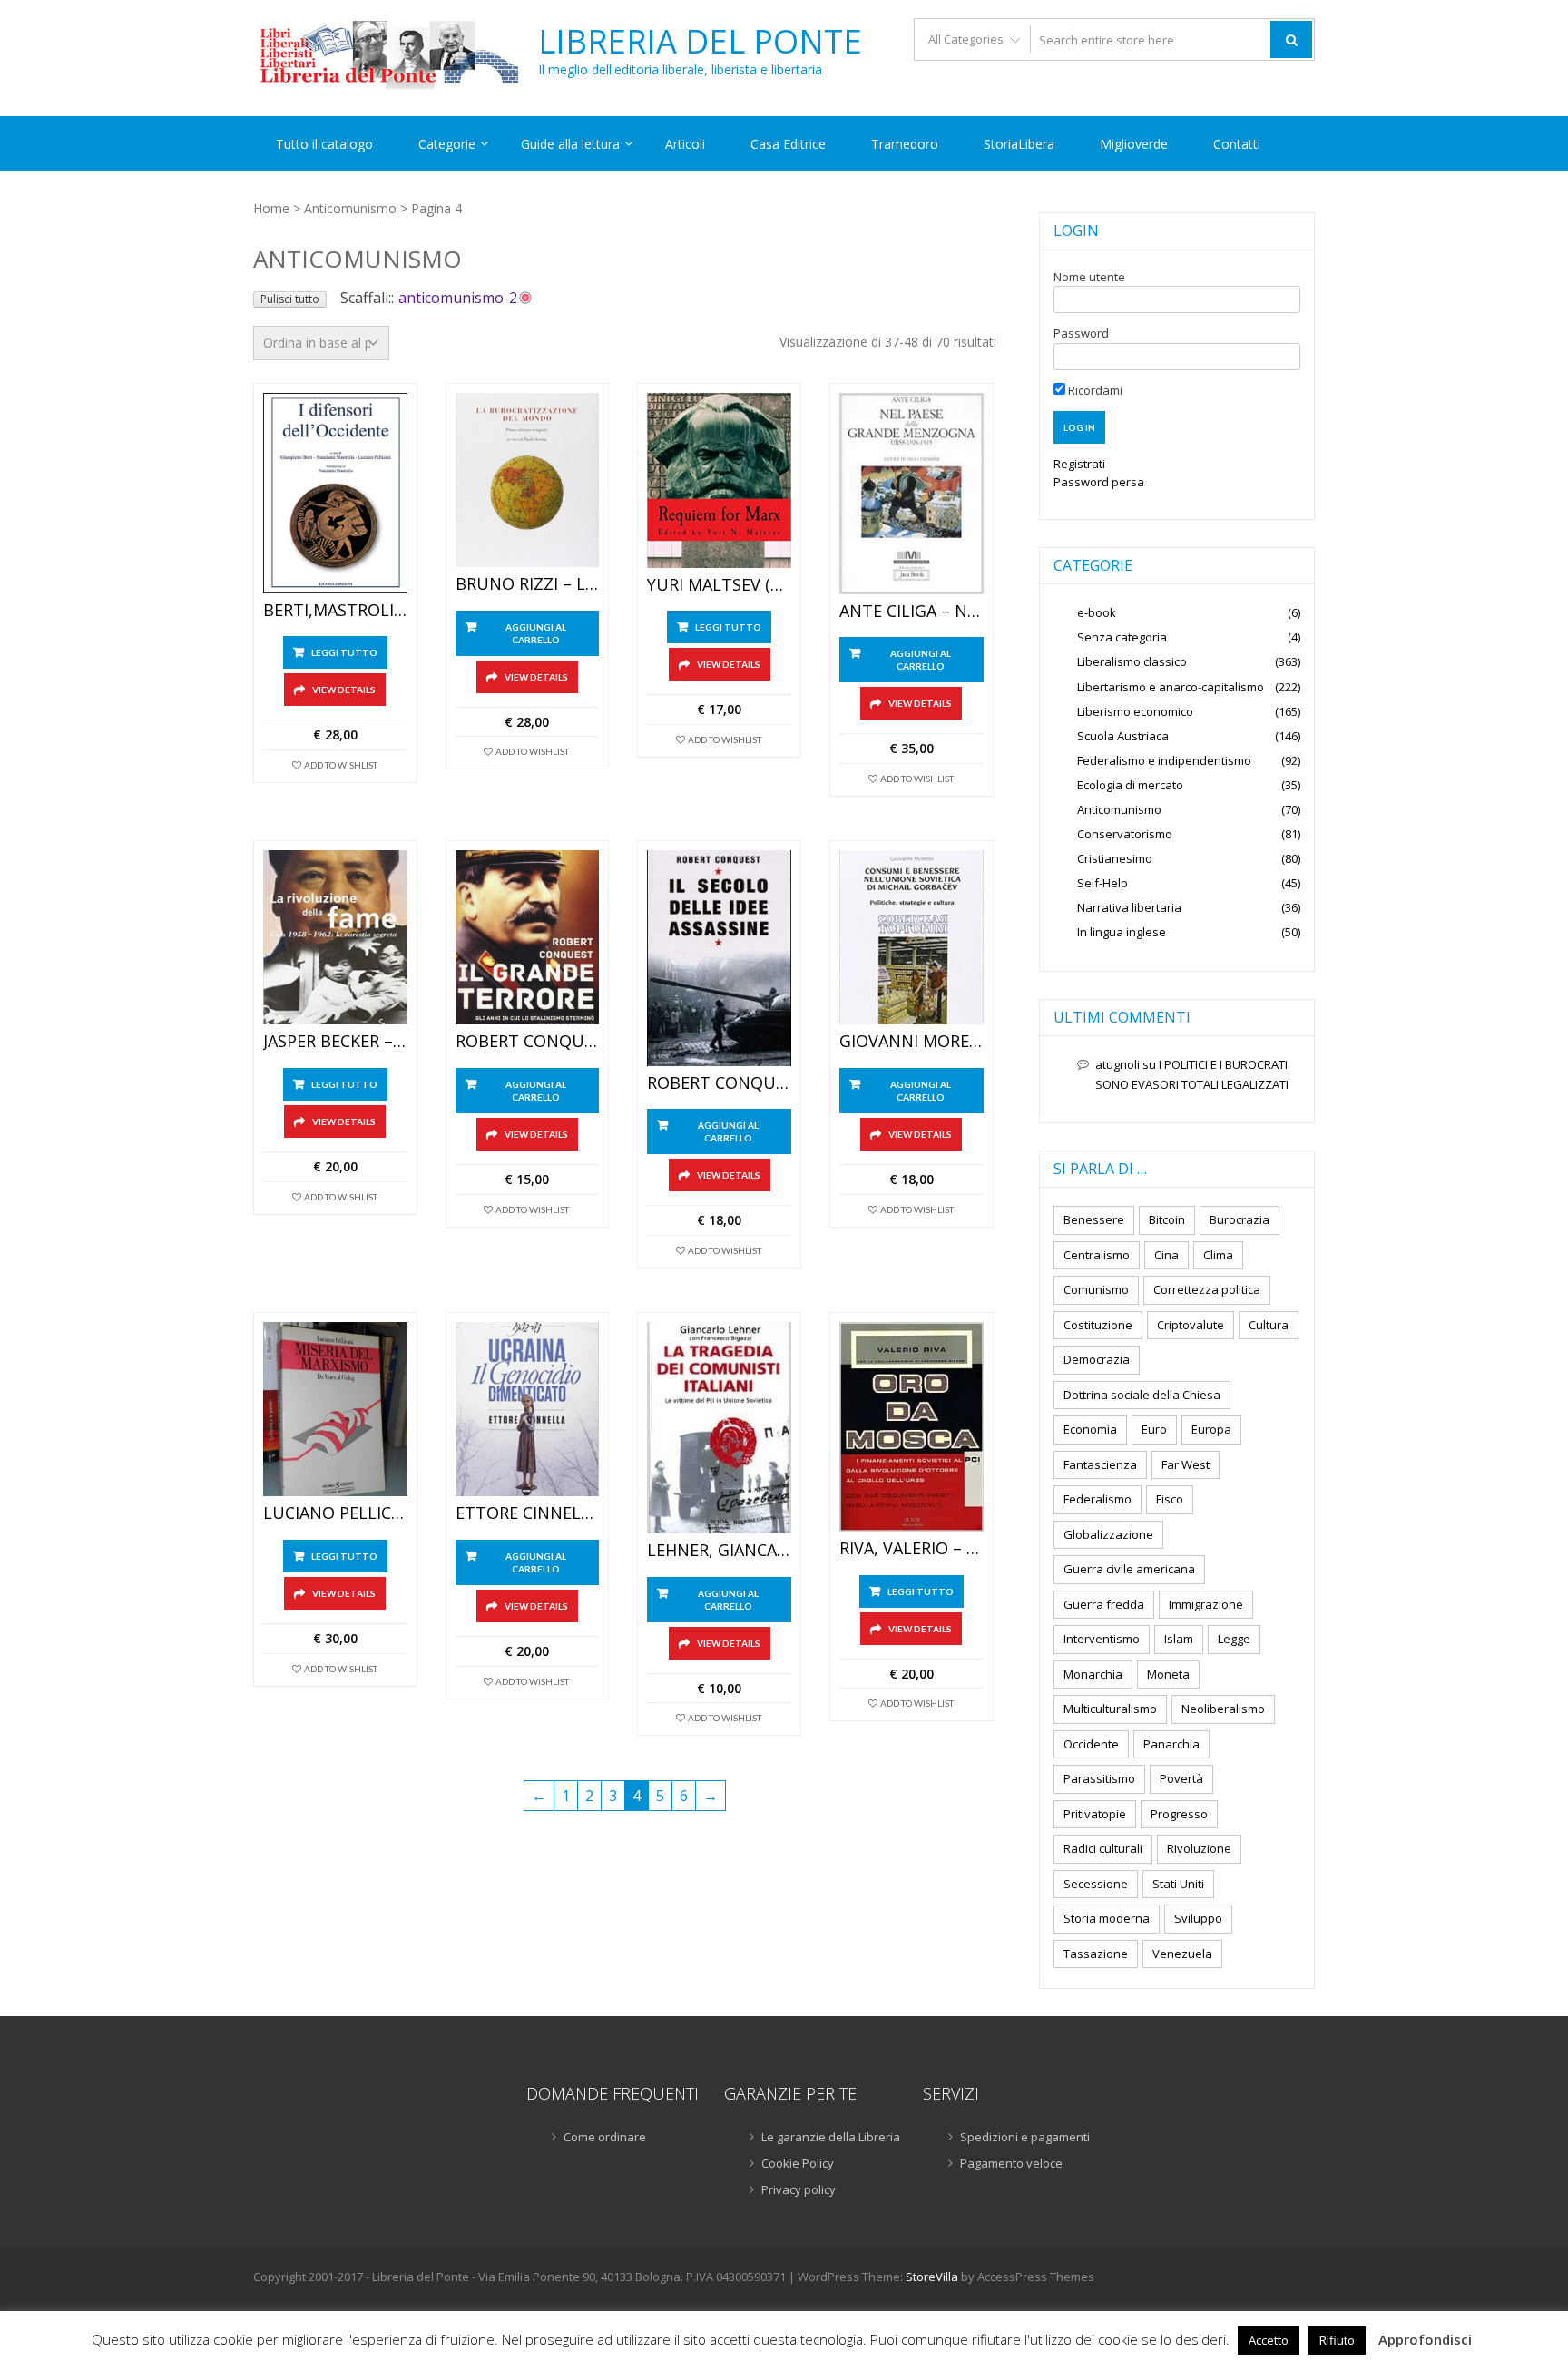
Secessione (1096, 1884)
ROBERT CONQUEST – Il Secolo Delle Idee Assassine (719, 1083)
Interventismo (1102, 1639)
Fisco (1170, 1499)
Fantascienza (1100, 1464)
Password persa (1099, 482)
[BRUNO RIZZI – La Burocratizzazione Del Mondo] (528, 480)
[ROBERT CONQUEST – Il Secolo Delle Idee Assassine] (719, 958)
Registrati (1079, 464)
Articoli (685, 144)
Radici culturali (1103, 1848)
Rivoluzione (1199, 1848)
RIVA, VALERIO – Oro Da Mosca (911, 1549)
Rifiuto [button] (1337, 2340)
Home (271, 208)
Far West (1186, 1464)
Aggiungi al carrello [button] (536, 633)
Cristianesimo (1115, 858)
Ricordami (1094, 390)
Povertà (1181, 1778)
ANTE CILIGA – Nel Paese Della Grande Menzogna (911, 612)
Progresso (1179, 1814)
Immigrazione (1206, 1604)
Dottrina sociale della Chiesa (1142, 1395)
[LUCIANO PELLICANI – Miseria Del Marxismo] (335, 1410)
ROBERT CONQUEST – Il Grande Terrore (528, 1042)
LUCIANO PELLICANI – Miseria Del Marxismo (335, 1513)
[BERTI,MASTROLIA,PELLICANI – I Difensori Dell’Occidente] (335, 493)
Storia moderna (1107, 1918)
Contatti (1237, 144)
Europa (1211, 1429)
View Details (344, 690)
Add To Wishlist (341, 765)
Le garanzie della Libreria (831, 2137)
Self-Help (1102, 883)
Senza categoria (1122, 637)
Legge (1234, 1639)
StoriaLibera (1019, 144)
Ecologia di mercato (1130, 785)
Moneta (1168, 1674)
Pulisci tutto (290, 299)
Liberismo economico (1135, 711)
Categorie (447, 144)
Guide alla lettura (570, 144)
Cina (1166, 1255)
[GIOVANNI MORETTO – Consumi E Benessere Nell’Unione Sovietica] (911, 938)
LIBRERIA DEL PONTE (700, 42)
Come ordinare (605, 2137)
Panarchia (1171, 1744)
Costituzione (1098, 1325)
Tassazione (1096, 1954)
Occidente (1091, 1744)
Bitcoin (1167, 1219)
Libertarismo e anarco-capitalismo (1171, 687)
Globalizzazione (1108, 1534)
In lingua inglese (1122, 932)
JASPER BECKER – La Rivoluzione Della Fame (335, 1042)
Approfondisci (1425, 2339)
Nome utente (1089, 277)
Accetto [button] (1269, 2340)
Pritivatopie (1095, 1814)
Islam (1179, 1639)
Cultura (1269, 1325)
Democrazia (1097, 1359)
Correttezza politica (1207, 1289)
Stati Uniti (1178, 1884)
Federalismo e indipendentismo (1164, 760)
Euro (1154, 1429)
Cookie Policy (798, 2163)
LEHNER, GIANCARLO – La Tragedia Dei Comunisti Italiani (719, 1551)
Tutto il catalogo (324, 144)
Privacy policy (799, 2189)
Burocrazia (1240, 1219)
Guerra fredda (1104, 1604)
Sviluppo (1198, 1918)
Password (1081, 333)
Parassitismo (1099, 1778)
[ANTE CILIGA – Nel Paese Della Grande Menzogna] (911, 494)
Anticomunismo (350, 208)
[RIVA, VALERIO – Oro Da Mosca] (911, 1427)
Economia (1090, 1429)
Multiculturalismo (1110, 1709)
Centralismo (1097, 1255)
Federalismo (1098, 1499)
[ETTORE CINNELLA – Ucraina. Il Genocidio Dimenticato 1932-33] (528, 1410)
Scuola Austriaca (1123, 736)
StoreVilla (932, 2277)
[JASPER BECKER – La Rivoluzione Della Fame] (335, 938)
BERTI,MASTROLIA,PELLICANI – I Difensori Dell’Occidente (335, 611)
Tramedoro (905, 144)
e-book (1097, 612)
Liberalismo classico (1132, 661)
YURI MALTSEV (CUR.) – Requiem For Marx (719, 585)
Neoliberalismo (1223, 1709)
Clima (1218, 1255)
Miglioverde (1134, 144)
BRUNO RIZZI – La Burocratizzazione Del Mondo (528, 584)
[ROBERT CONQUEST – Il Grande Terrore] (528, 938)
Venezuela (1182, 1954)
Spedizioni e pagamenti (1025, 2137)
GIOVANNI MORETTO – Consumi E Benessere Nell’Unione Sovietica (911, 1042)
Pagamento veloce (1011, 2163)
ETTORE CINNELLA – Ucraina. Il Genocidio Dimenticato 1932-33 (528, 1513)
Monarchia (1093, 1674)
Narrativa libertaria (1129, 907)
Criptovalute (1191, 1325)
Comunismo (1096, 1289)
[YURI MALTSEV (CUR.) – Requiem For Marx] (719, 480)
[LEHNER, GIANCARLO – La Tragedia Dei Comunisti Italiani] (719, 1428)
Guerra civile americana (1129, 1569)
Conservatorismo (1125, 834)
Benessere (1094, 1219)
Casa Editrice (788, 144)
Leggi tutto (344, 652)
